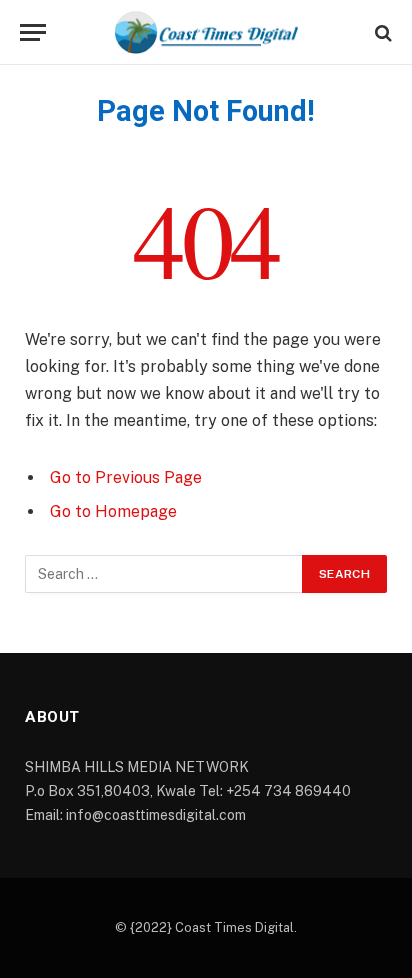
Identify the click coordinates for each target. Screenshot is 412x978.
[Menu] (33, 32)
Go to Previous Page (126, 477)
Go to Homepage (113, 511)
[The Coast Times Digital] (206, 32)
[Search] (381, 32)
